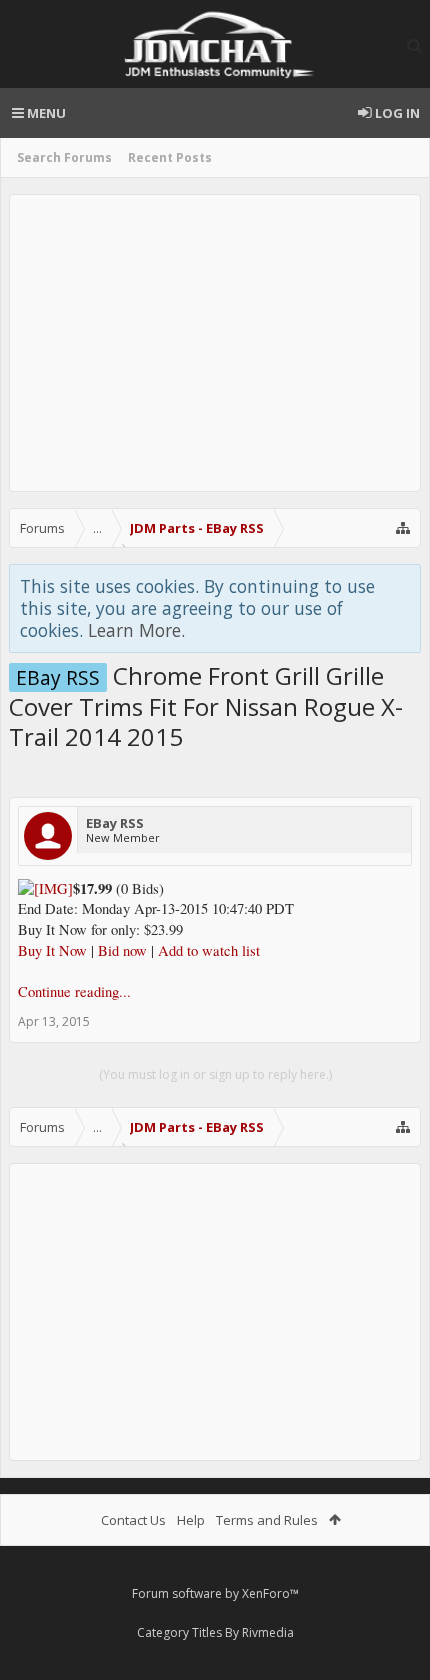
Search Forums (64, 157)
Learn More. (136, 630)
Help (191, 1520)
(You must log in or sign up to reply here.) (215, 1074)
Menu (45, 113)
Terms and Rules (267, 1520)
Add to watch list (209, 950)
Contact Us (133, 1520)
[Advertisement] (215, 343)
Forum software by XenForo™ (215, 1593)
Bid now (122, 950)
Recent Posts (170, 157)
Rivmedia (268, 1632)
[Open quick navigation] (403, 528)
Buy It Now (52, 950)
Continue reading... (74, 991)
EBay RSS (115, 823)
